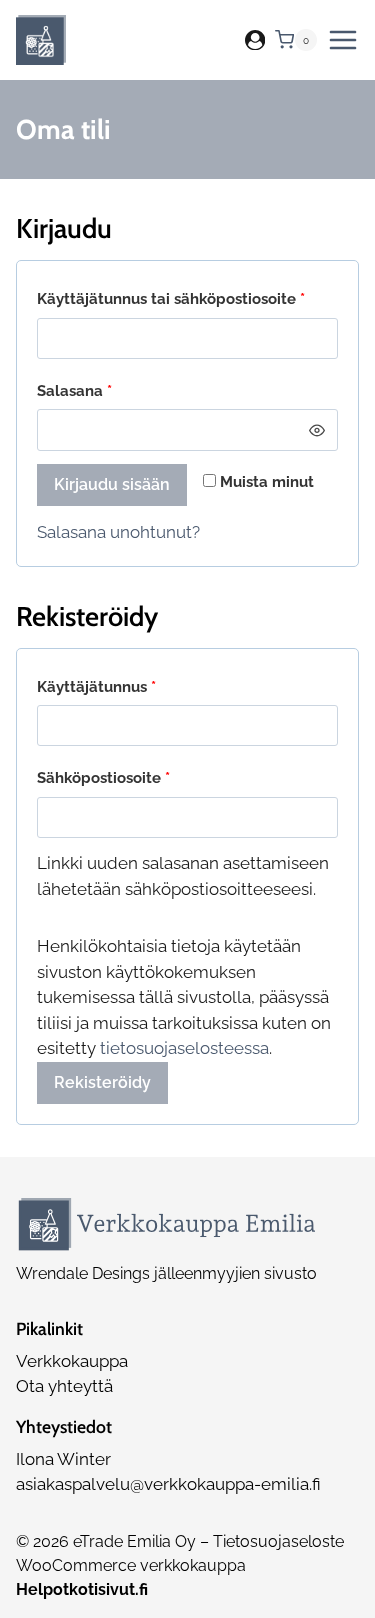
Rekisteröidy (102, 1082)
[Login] (255, 40)
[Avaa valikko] (343, 40)
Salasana (111, 390)
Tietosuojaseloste (278, 1541)
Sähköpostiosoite (140, 777)
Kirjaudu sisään (112, 484)
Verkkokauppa (72, 1361)
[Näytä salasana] (317, 429)
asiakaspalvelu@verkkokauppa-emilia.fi (168, 1484)
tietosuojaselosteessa (184, 1048)
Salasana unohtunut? (118, 532)
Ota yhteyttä (64, 1386)
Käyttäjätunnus (133, 686)
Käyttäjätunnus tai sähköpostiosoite (187, 298)
